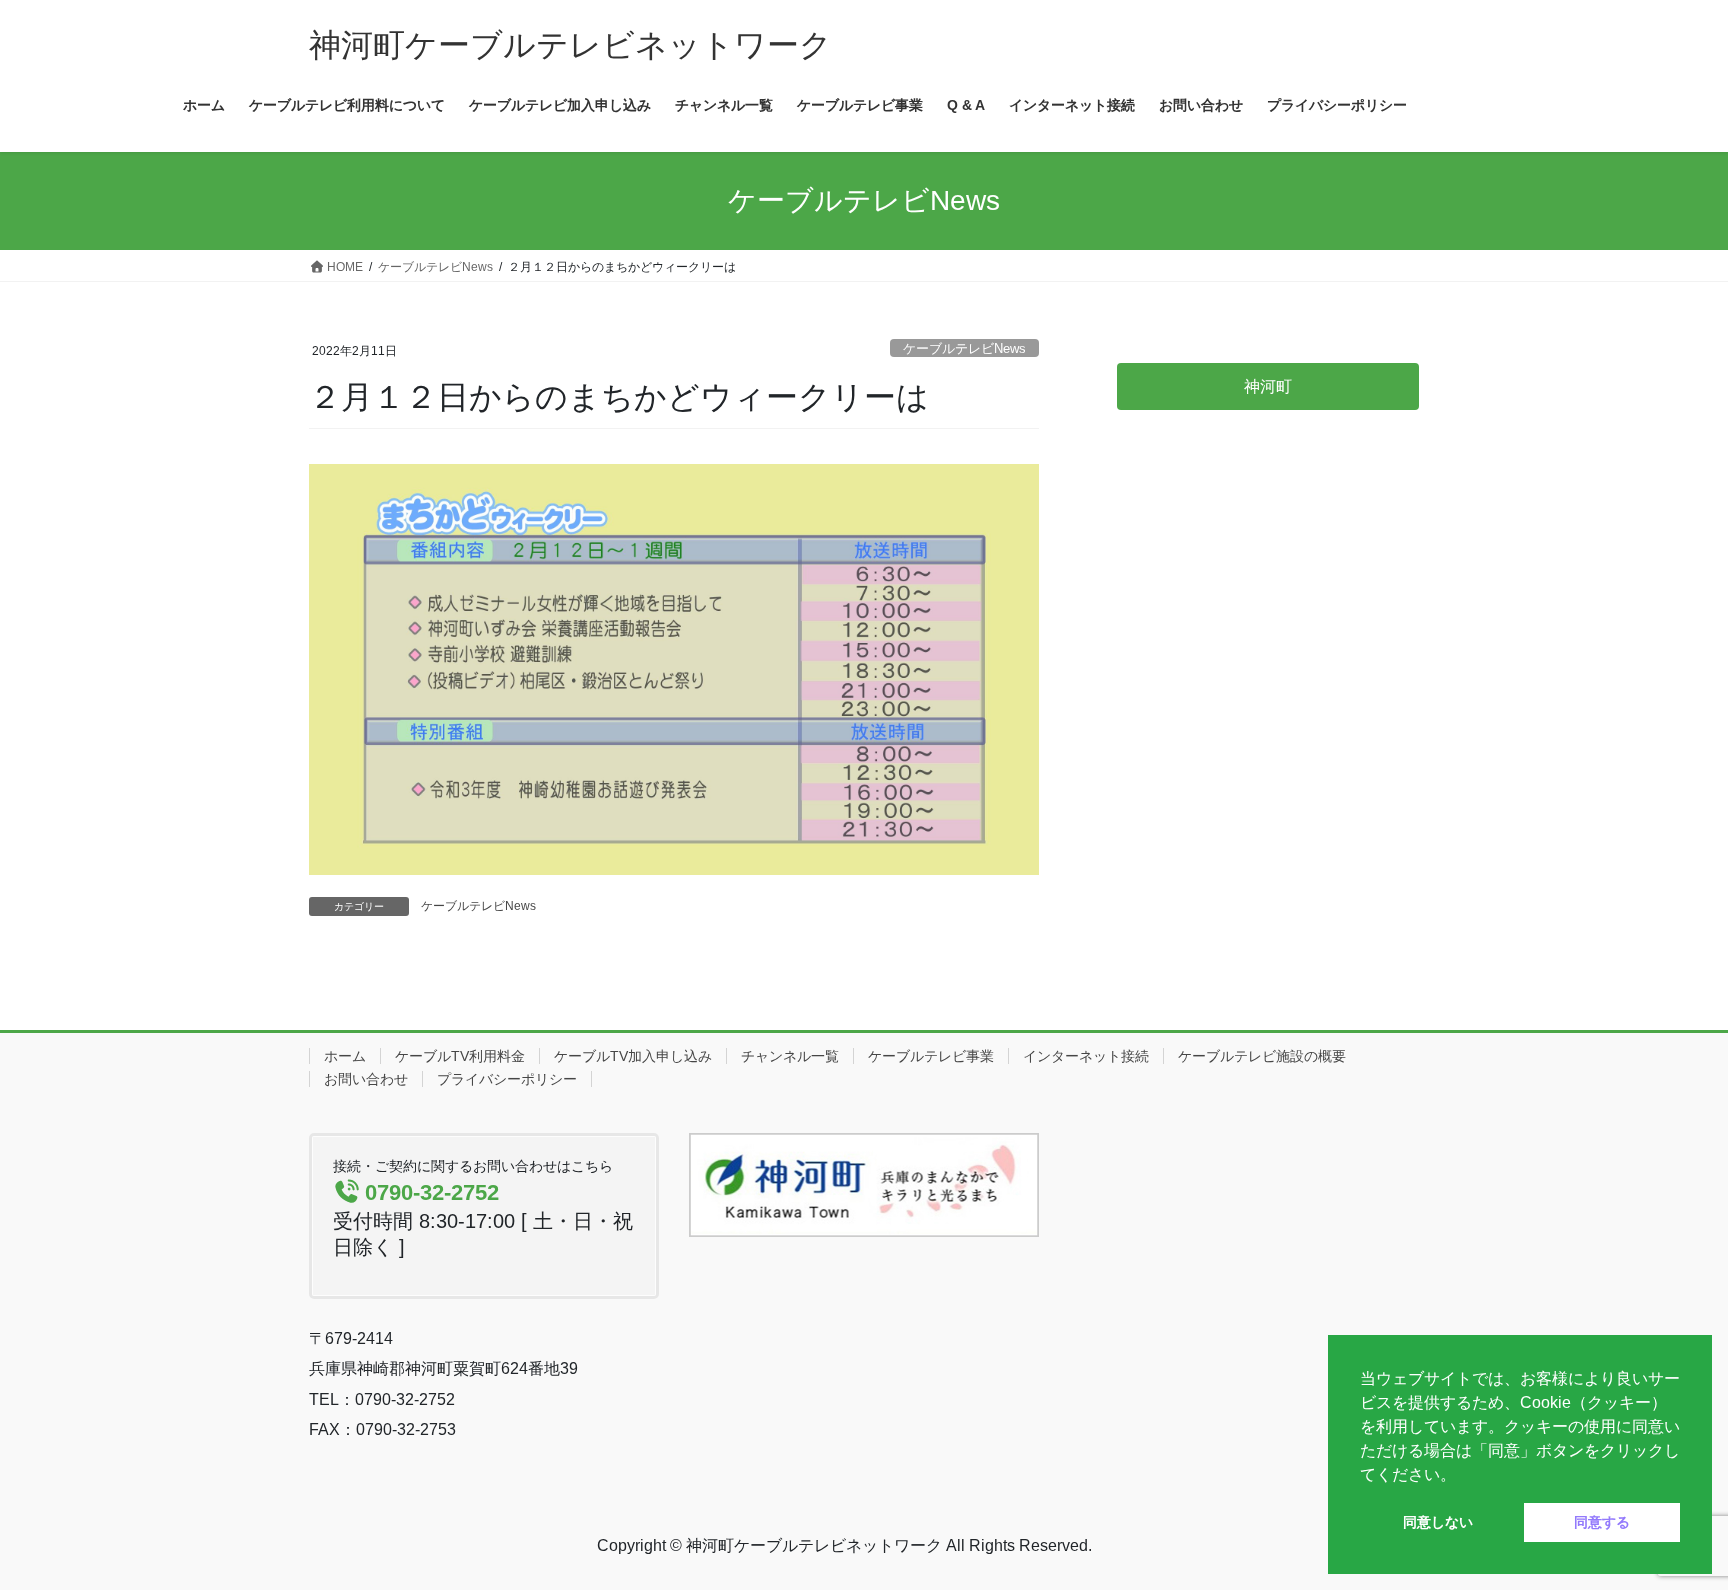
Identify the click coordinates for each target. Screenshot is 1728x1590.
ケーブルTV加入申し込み (633, 1056)
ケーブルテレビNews (964, 348)
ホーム (345, 1056)
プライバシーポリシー (507, 1079)
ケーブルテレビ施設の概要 (1262, 1056)
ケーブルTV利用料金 (460, 1056)
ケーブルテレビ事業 (931, 1056)
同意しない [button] (1438, 1522)
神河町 (1268, 386)
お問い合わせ (366, 1079)
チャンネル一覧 (790, 1056)
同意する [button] (1602, 1522)
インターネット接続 (1086, 1056)
